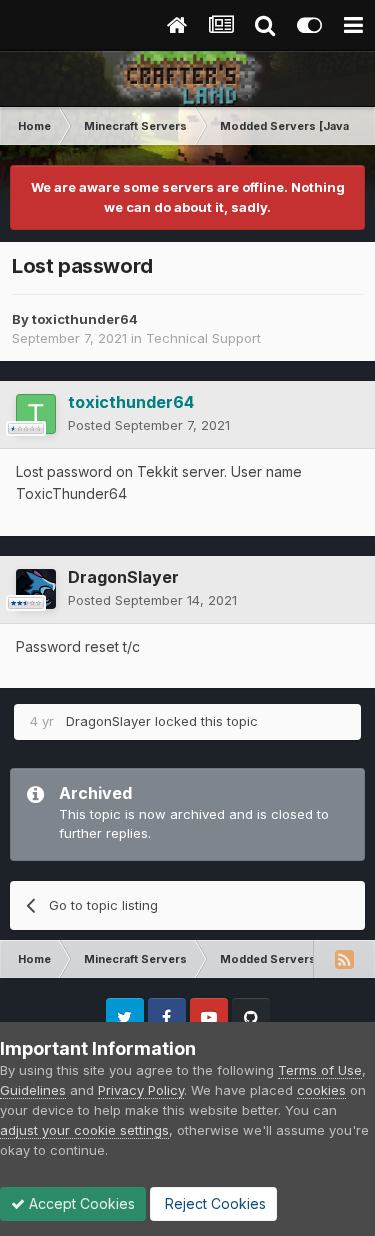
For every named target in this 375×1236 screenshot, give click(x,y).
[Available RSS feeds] (344, 959)
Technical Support (203, 338)
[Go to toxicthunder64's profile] (36, 414)
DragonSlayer (123, 577)
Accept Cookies (80, 1203)
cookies (321, 1090)
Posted (149, 425)
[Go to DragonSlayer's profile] (36, 589)
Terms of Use (320, 1070)
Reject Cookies (213, 1203)
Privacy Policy (141, 1090)
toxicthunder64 (85, 319)
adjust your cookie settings (84, 1130)
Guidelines (33, 1090)
